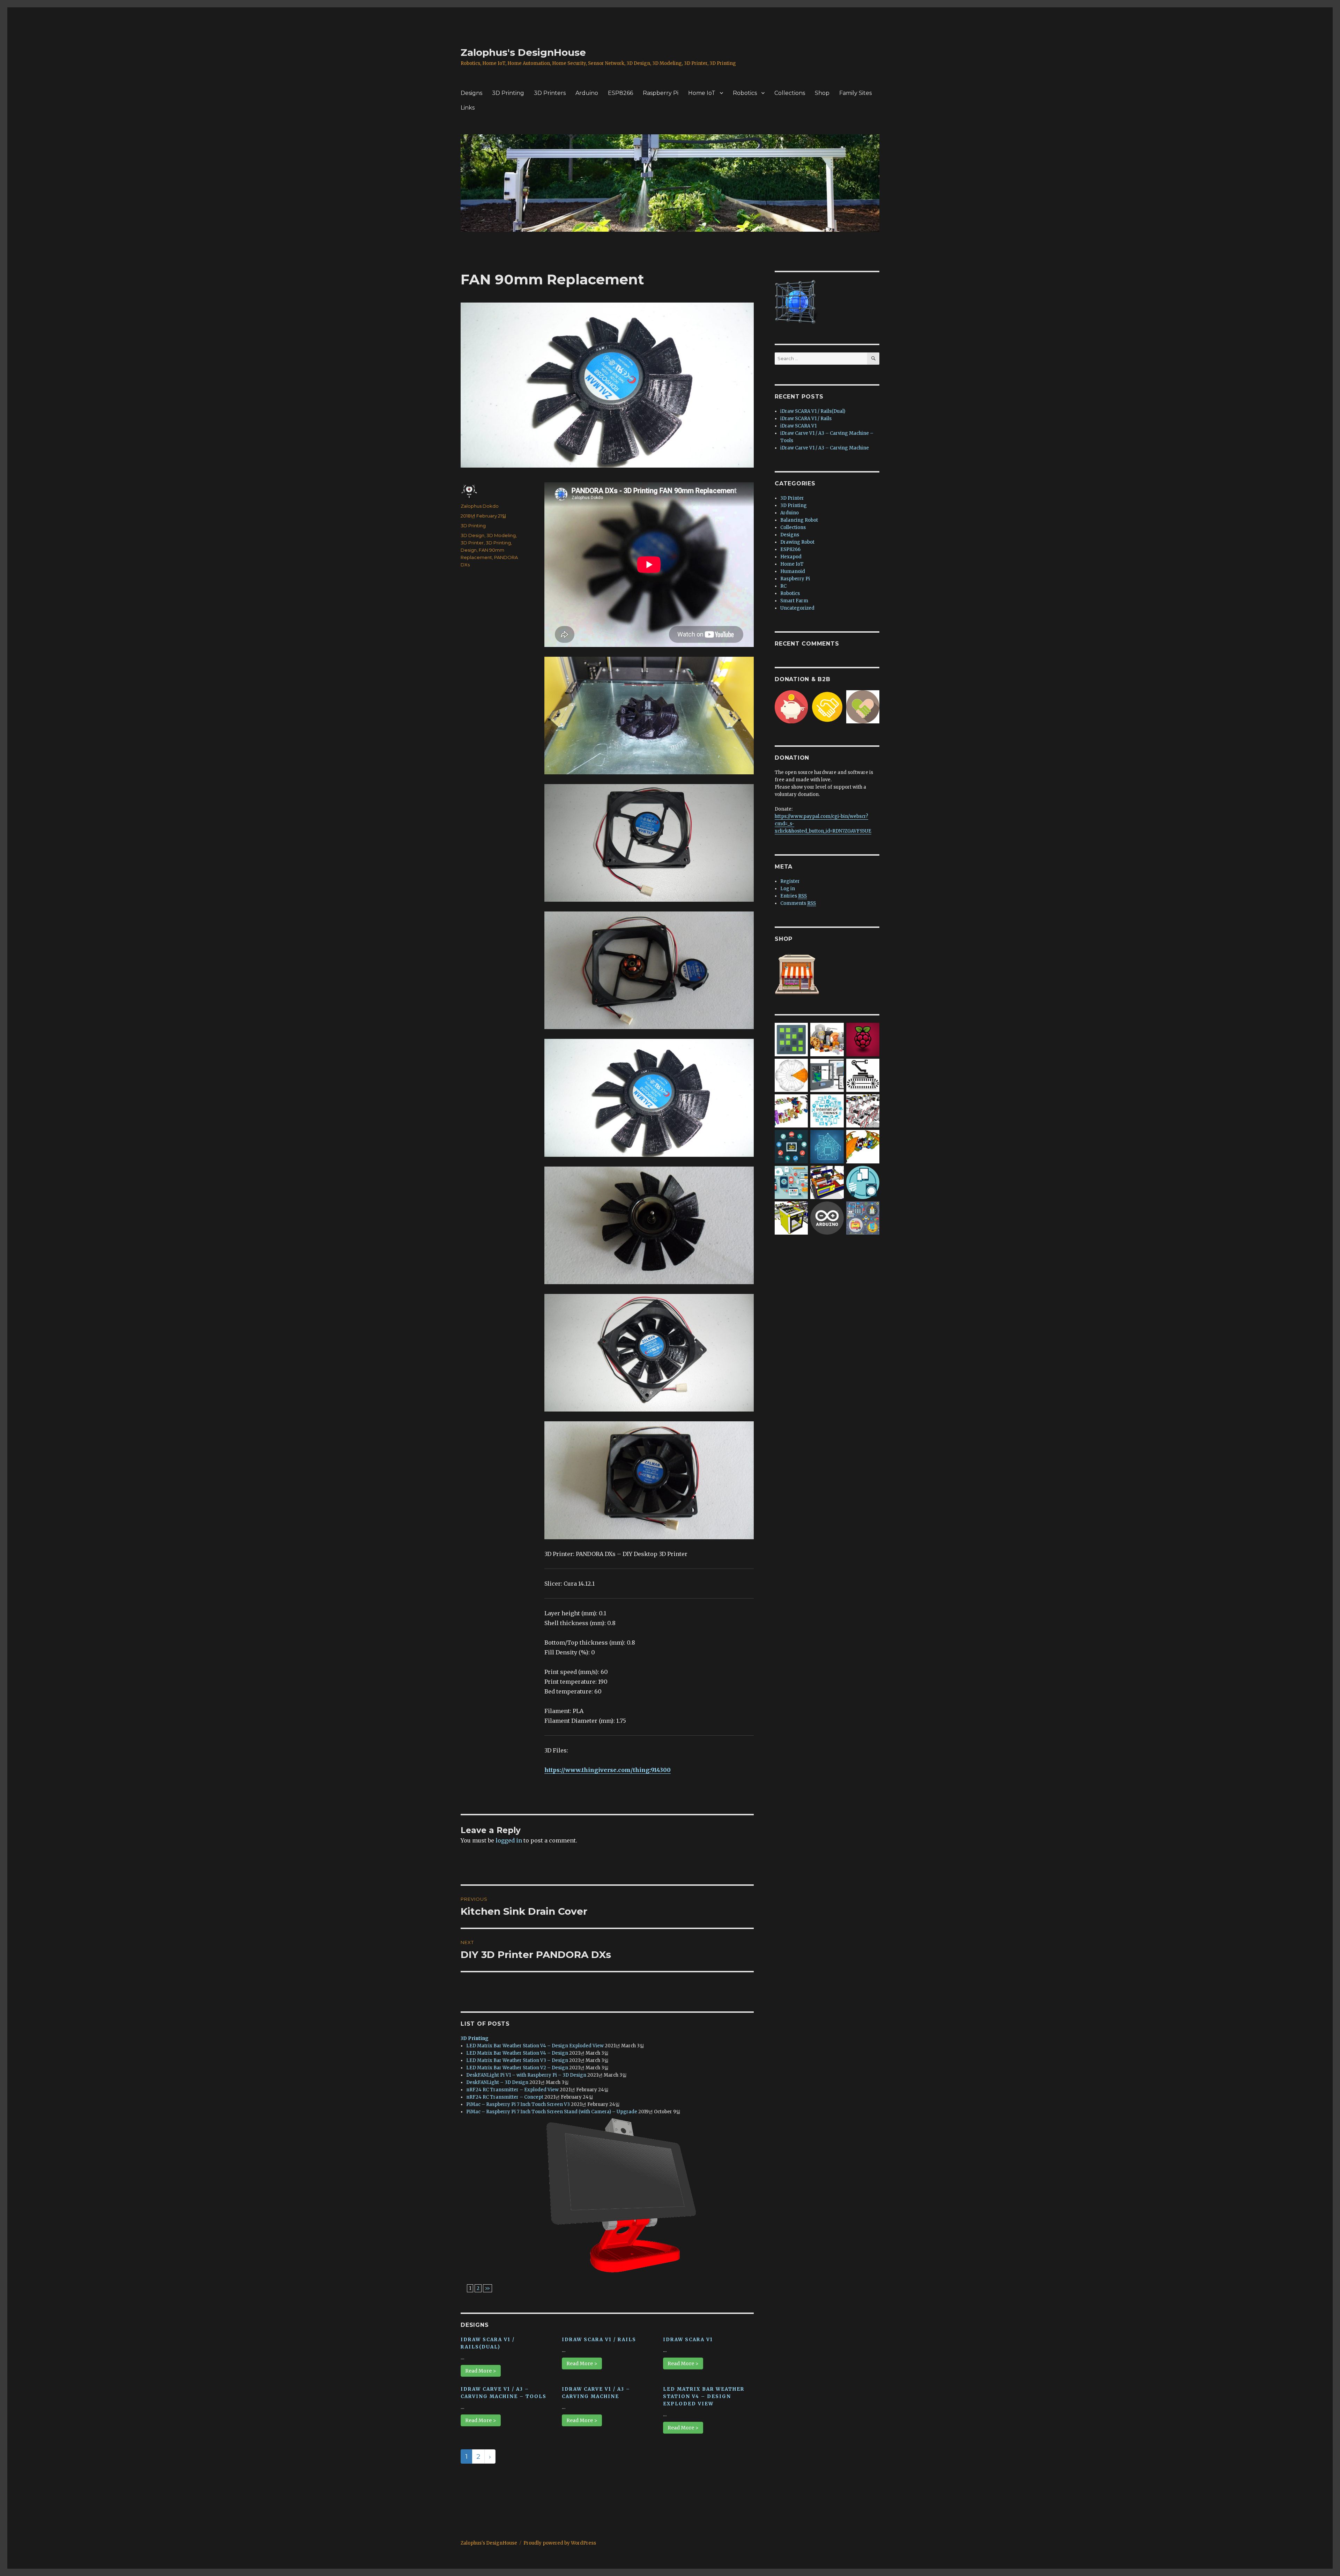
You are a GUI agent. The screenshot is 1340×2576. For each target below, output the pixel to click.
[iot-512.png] (863, 1182)
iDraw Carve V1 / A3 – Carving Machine (825, 448)
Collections (790, 93)
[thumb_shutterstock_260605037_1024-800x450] (827, 1146)
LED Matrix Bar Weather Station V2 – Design (517, 2068)
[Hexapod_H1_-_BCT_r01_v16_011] (863, 1146)
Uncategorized (797, 608)
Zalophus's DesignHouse (523, 52)
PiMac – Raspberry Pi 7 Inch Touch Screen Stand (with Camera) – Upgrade (552, 2112)
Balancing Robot (799, 520)
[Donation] (791, 706)
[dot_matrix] (791, 1039)
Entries (794, 896)
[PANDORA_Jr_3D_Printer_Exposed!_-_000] (827, 1182)
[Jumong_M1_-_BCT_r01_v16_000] (791, 1111)
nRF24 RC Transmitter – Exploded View (512, 2090)
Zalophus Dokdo (480, 506)
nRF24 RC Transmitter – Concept (505, 2097)
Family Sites (855, 93)
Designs (471, 93)
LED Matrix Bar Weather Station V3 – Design (517, 2060)
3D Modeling (501, 535)
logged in (509, 1840)
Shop (822, 93)
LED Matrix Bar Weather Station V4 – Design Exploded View (535, 2046)
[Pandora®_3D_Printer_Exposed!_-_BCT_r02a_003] (791, 1218)
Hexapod (791, 557)
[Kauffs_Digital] (791, 1182)
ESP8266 (620, 93)
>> (487, 2288)
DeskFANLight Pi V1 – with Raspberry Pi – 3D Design (526, 2075)
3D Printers (550, 93)
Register (790, 881)
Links (468, 108)
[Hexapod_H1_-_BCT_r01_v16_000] (791, 1075)
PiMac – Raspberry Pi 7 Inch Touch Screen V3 (518, 2104)
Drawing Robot (797, 542)
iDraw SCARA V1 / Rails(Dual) (813, 411)
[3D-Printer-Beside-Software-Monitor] (827, 1075)
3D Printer (472, 543)
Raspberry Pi (661, 93)
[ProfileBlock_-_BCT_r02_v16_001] (863, 1111)
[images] (863, 1075)
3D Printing (508, 93)
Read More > (481, 2371)
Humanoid (793, 571)
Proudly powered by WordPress (560, 2543)
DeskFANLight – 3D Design (497, 2082)
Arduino (587, 93)
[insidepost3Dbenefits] (791, 1146)
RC (783, 586)
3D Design (472, 535)
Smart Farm (794, 601)
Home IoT (702, 93)
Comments (798, 903)
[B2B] (827, 706)
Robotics (745, 93)
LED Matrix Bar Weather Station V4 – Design (517, 2053)
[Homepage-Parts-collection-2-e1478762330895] (827, 1039)
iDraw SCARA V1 (688, 2340)
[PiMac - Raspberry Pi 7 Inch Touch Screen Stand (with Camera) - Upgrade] (610, 2195)
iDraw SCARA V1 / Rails (599, 2340)
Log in (788, 889)
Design (469, 550)
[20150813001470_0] (827, 1111)
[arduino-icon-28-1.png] (827, 1218)
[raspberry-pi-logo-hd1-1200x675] (863, 1039)
